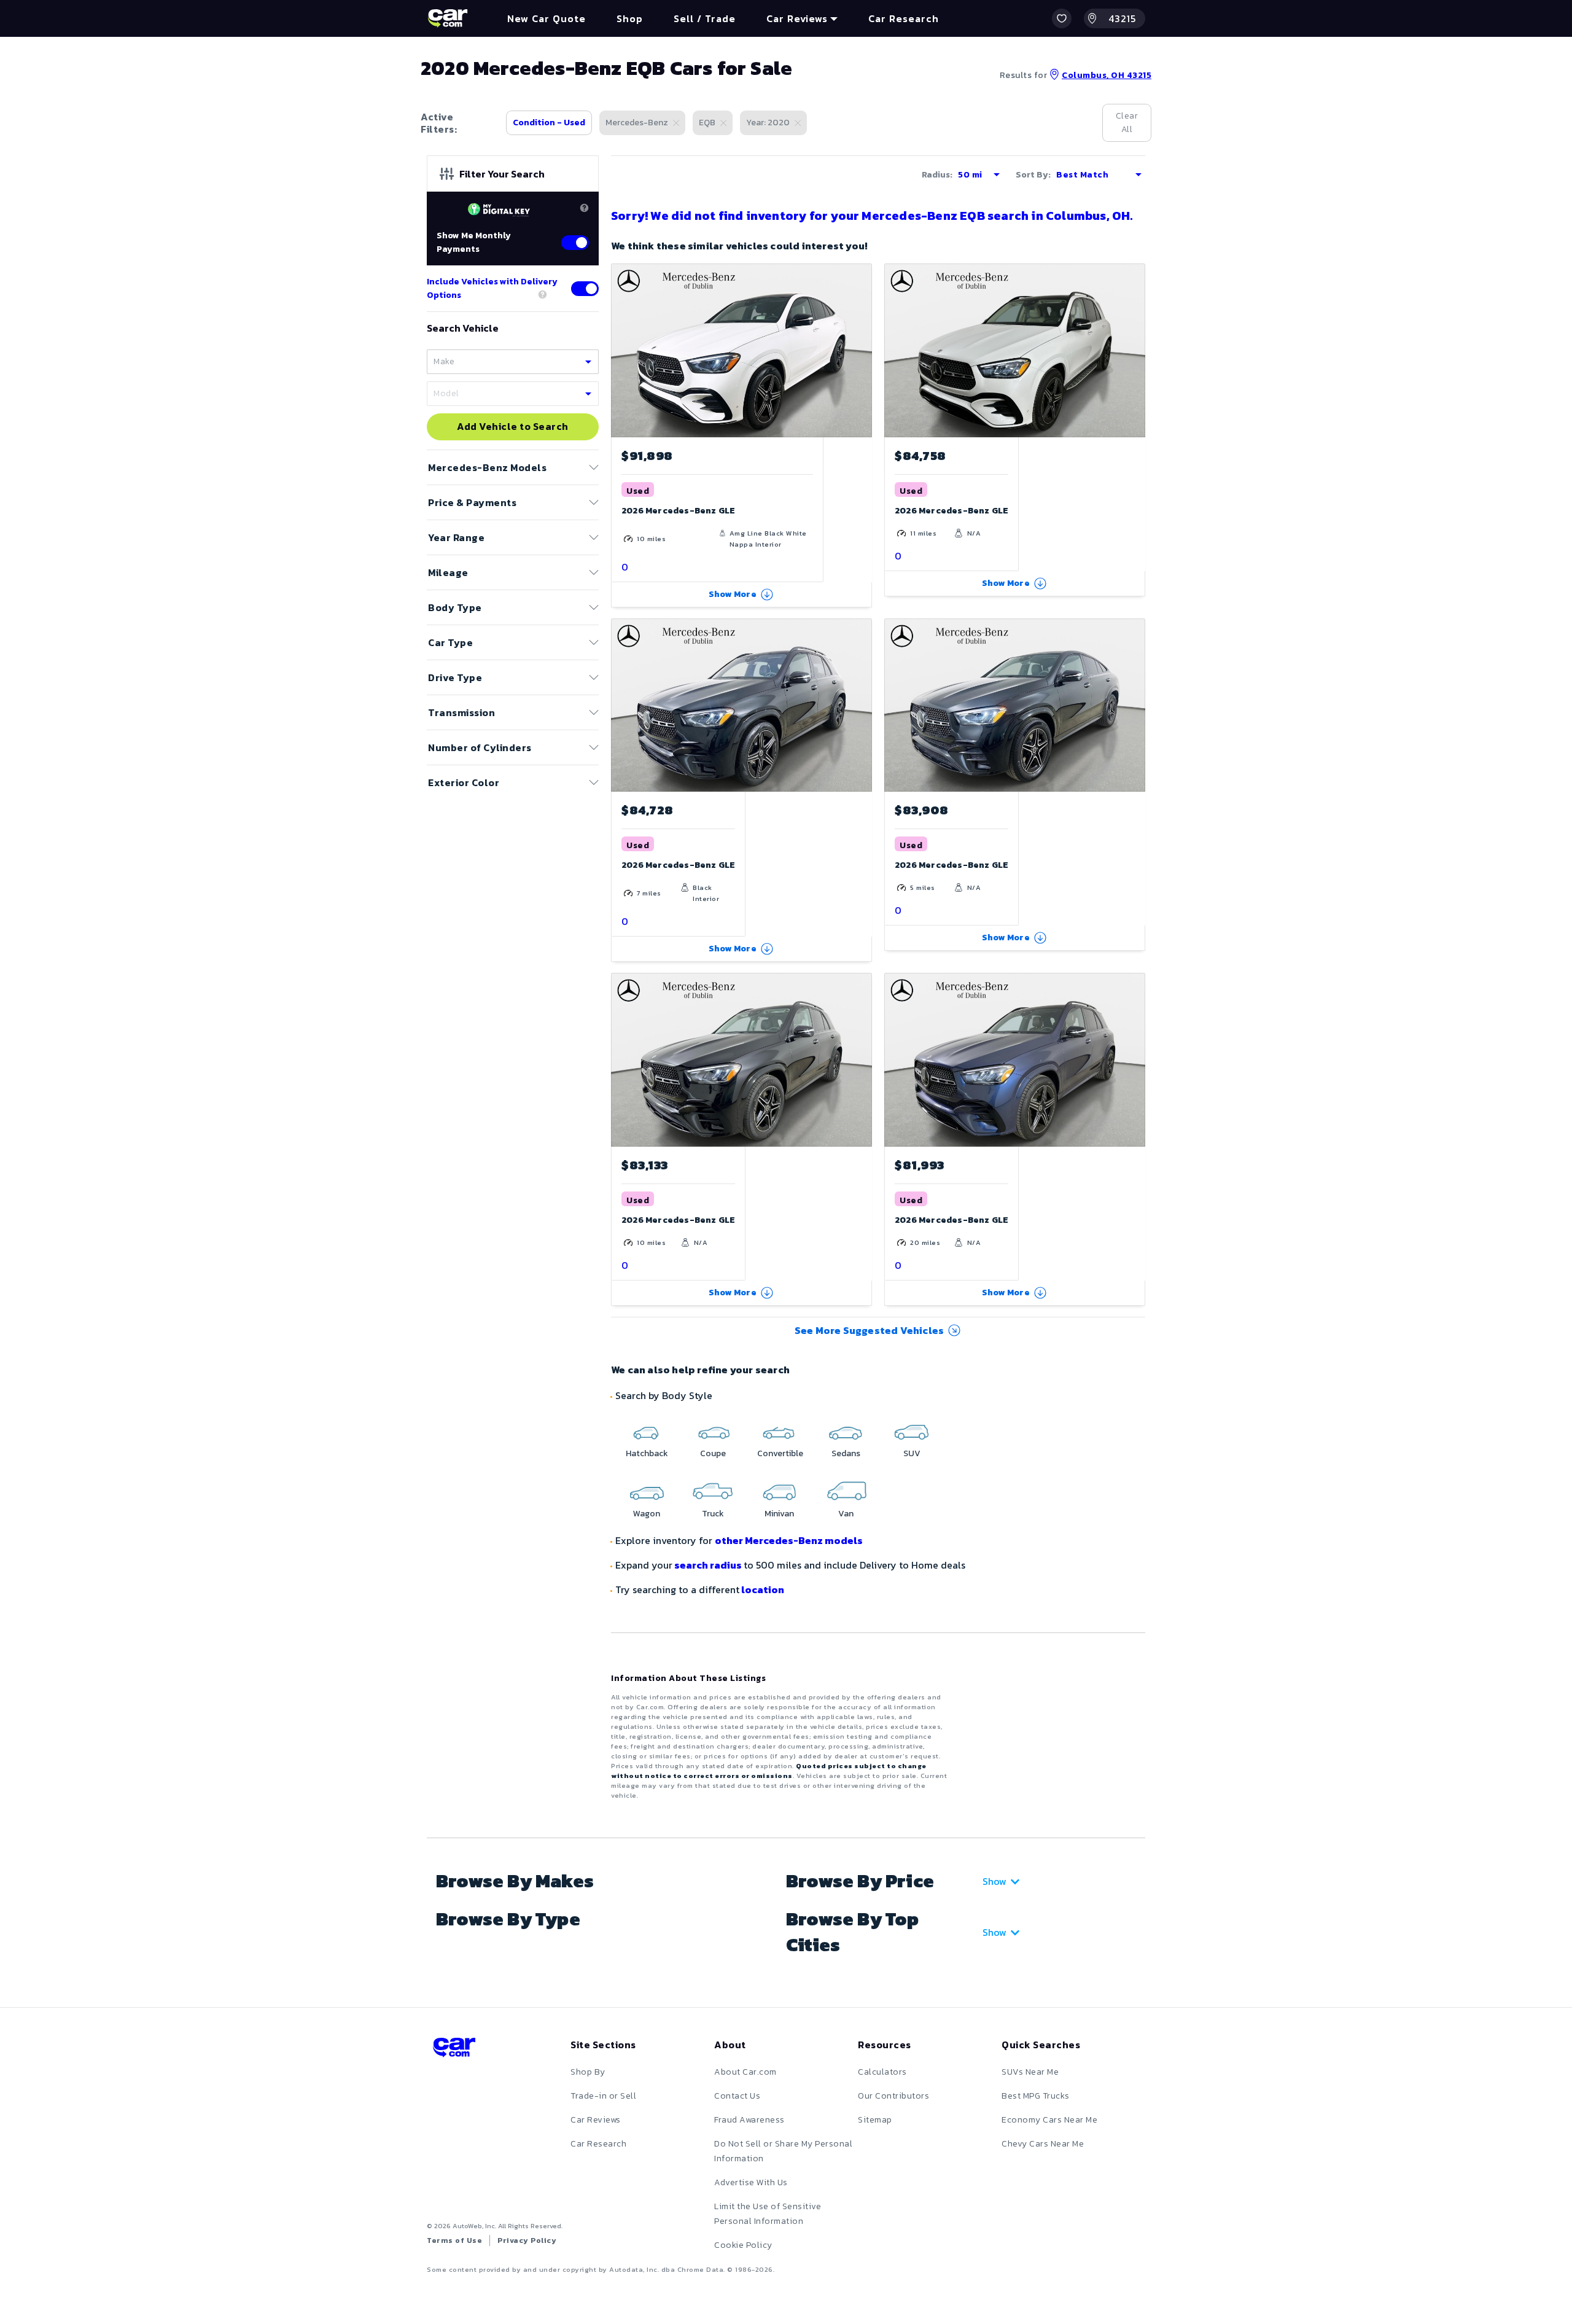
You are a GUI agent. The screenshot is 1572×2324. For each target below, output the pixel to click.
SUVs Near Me (1030, 2072)
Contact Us (737, 2096)
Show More (733, 594)
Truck (713, 1514)
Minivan (779, 1514)
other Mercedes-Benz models (789, 1540)
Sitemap (875, 2120)
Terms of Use (454, 2240)
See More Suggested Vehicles (869, 1330)
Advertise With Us (751, 2182)
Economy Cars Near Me (1049, 2120)
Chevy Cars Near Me (1043, 2144)
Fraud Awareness (749, 2120)
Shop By (588, 2072)
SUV (912, 1453)
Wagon (647, 1514)
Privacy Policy (527, 2240)
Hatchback (647, 1453)
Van (846, 1514)
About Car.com (745, 2072)
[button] (1062, 18)
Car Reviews (596, 2120)
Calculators (882, 2072)
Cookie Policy (743, 2245)
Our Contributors (893, 2096)
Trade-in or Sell (603, 2096)
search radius (708, 1565)
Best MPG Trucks (1036, 2096)
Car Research (598, 2144)
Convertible (780, 1453)
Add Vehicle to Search (513, 427)
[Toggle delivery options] (585, 289)
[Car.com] (448, 18)
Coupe (713, 1453)
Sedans (846, 1453)
